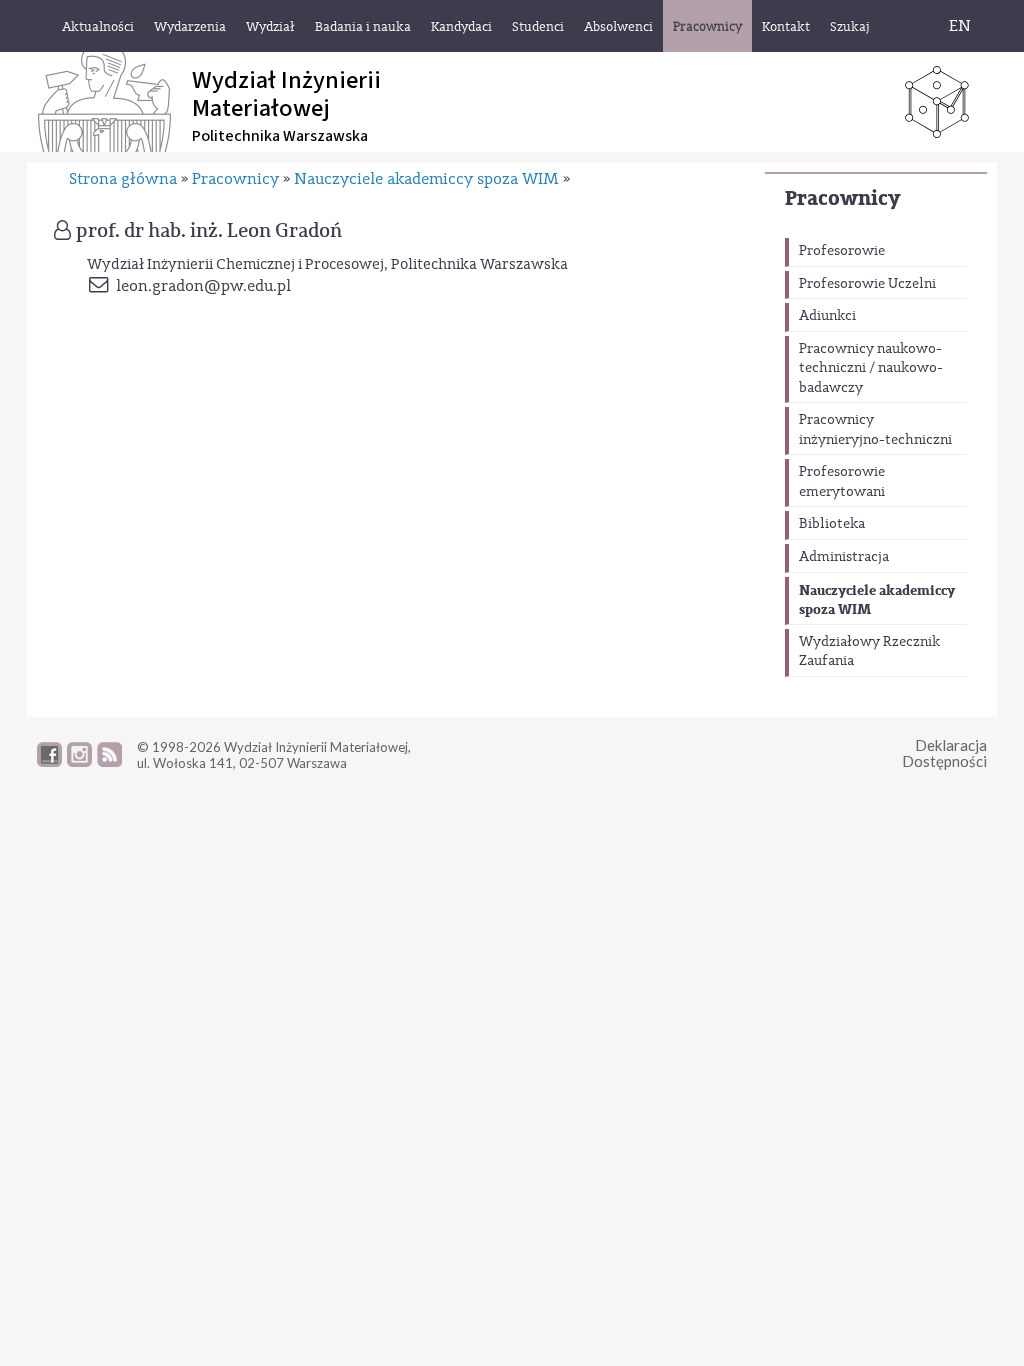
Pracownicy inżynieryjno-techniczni (875, 430)
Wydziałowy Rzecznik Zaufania (869, 652)
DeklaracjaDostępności (944, 753)
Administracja (844, 557)
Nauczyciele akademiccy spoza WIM (877, 600)
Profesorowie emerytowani (842, 482)
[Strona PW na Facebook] (49, 762)
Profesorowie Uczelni (867, 284)
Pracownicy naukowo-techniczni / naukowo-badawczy (871, 368)
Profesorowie (842, 251)
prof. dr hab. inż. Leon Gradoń (209, 231)
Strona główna (123, 179)
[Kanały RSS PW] (109, 762)
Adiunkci (827, 316)
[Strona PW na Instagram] (79, 762)
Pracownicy (842, 198)
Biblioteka (832, 524)
